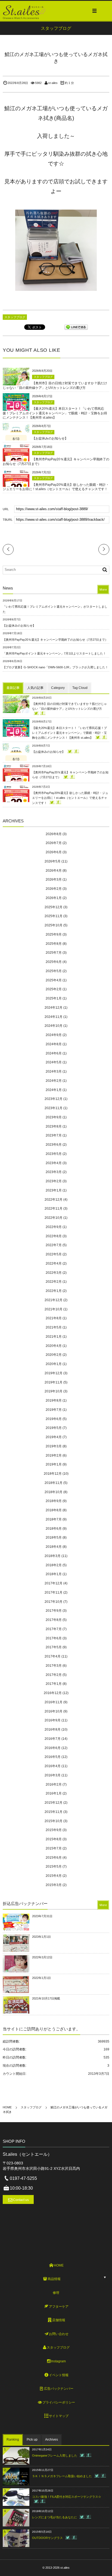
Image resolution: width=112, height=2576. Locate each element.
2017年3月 (54, 1666)
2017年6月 (54, 1638)
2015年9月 (54, 1830)
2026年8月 (54, 834)
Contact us (21, 2200)
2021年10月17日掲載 (46, 1998)
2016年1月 (54, 1793)
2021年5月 (54, 1327)
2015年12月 (54, 1803)
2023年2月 (54, 1181)
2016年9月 (53, 1720)
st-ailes (53, 83)
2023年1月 (54, 1190)
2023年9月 (54, 1117)
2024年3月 (54, 1072)
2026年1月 (54, 898)
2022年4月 (54, 1263)
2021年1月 (54, 1337)
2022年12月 (54, 1200)
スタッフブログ (15, 317)
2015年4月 (54, 1876)
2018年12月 (53, 1474)
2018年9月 (54, 1501)
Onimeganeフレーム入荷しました (55, 2455)
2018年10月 (54, 1492)
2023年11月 (54, 1108)
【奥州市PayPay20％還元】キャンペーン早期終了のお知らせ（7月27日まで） (55, 640)
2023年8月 (54, 1126)
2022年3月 (54, 1273)
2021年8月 (54, 1318)
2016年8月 (53, 1730)
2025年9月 (54, 934)
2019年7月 (54, 1410)
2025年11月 (54, 916)
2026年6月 (54, 852)
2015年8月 (54, 1839)
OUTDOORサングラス (47, 2538)
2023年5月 (54, 1154)
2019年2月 (54, 1455)
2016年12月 (53, 1693)
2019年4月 (54, 1437)
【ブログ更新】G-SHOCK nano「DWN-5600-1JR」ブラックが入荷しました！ (55, 667)
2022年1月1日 (41, 1978)
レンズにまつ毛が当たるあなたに (55, 2517)
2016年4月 (53, 1766)
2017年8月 (54, 1620)
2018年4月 (54, 1547)
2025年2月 (54, 989)
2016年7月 (53, 1739)
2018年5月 (54, 1538)
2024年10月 (54, 1026)
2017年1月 (54, 1684)
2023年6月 (54, 1145)
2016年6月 (53, 1748)
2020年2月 (54, 1355)
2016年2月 (54, 1784)
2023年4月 (54, 1163)
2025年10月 (54, 925)
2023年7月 (54, 1135)
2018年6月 (54, 1529)
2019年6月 (54, 1419)
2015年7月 (54, 1848)
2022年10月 (54, 1218)
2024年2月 (54, 1081)
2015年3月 (54, 1885)
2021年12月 (54, 1300)
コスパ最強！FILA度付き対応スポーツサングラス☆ (67, 2497)
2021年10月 (54, 1309)
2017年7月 (54, 1629)
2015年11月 (54, 1812)
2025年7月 (54, 953)
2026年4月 (54, 871)
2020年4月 (54, 1346)
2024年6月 (54, 1053)
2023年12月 (54, 1099)
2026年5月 (53, 861)
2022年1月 (54, 1291)
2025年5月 (54, 971)
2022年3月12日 (42, 1957)
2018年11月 (54, 1483)
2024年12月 (54, 1008)
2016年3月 (53, 1775)
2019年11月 (54, 1382)
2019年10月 (54, 1391)
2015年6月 (54, 1858)
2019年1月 (54, 1464)
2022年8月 (54, 1236)
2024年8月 (54, 1044)
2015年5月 (54, 1867)
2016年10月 (54, 1711)
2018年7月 (54, 1519)
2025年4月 (54, 980)
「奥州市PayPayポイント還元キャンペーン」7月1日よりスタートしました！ (54, 653)
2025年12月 (54, 907)
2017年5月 (54, 1647)
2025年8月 (54, 944)
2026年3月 (54, 880)
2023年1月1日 (41, 1937)
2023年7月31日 (42, 1916)
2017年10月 (54, 1602)
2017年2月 (54, 1675)
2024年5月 (54, 1062)
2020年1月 (54, 1364)
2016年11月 (54, 1702)
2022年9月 (54, 1227)
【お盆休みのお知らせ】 (50, 438)
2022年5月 (54, 1254)
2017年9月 (54, 1611)
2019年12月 (54, 1373)
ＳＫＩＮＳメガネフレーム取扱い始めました (62, 2476)
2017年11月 (54, 1593)
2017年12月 (54, 1583)
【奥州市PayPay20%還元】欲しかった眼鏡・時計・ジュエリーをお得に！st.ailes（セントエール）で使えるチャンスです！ (70, 798)
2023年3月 (54, 1172)
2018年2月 (54, 1565)
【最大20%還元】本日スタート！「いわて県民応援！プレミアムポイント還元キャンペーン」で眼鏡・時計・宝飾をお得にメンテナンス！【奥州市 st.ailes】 (55, 413)
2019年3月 (54, 1446)
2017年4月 (53, 1656)
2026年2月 (54, 889)
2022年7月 (54, 1245)
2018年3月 (53, 1556)
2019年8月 (54, 1401)
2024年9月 (54, 1035)
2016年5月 (53, 1757)
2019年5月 (54, 1428)
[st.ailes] (24, 11)
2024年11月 (54, 1017)
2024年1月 (54, 1090)
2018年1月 (54, 1574)
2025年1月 (54, 998)
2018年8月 (54, 1510)
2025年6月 (54, 962)
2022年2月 (54, 1282)
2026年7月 (54, 843)
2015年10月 (54, 1821)
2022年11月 (54, 1209)
